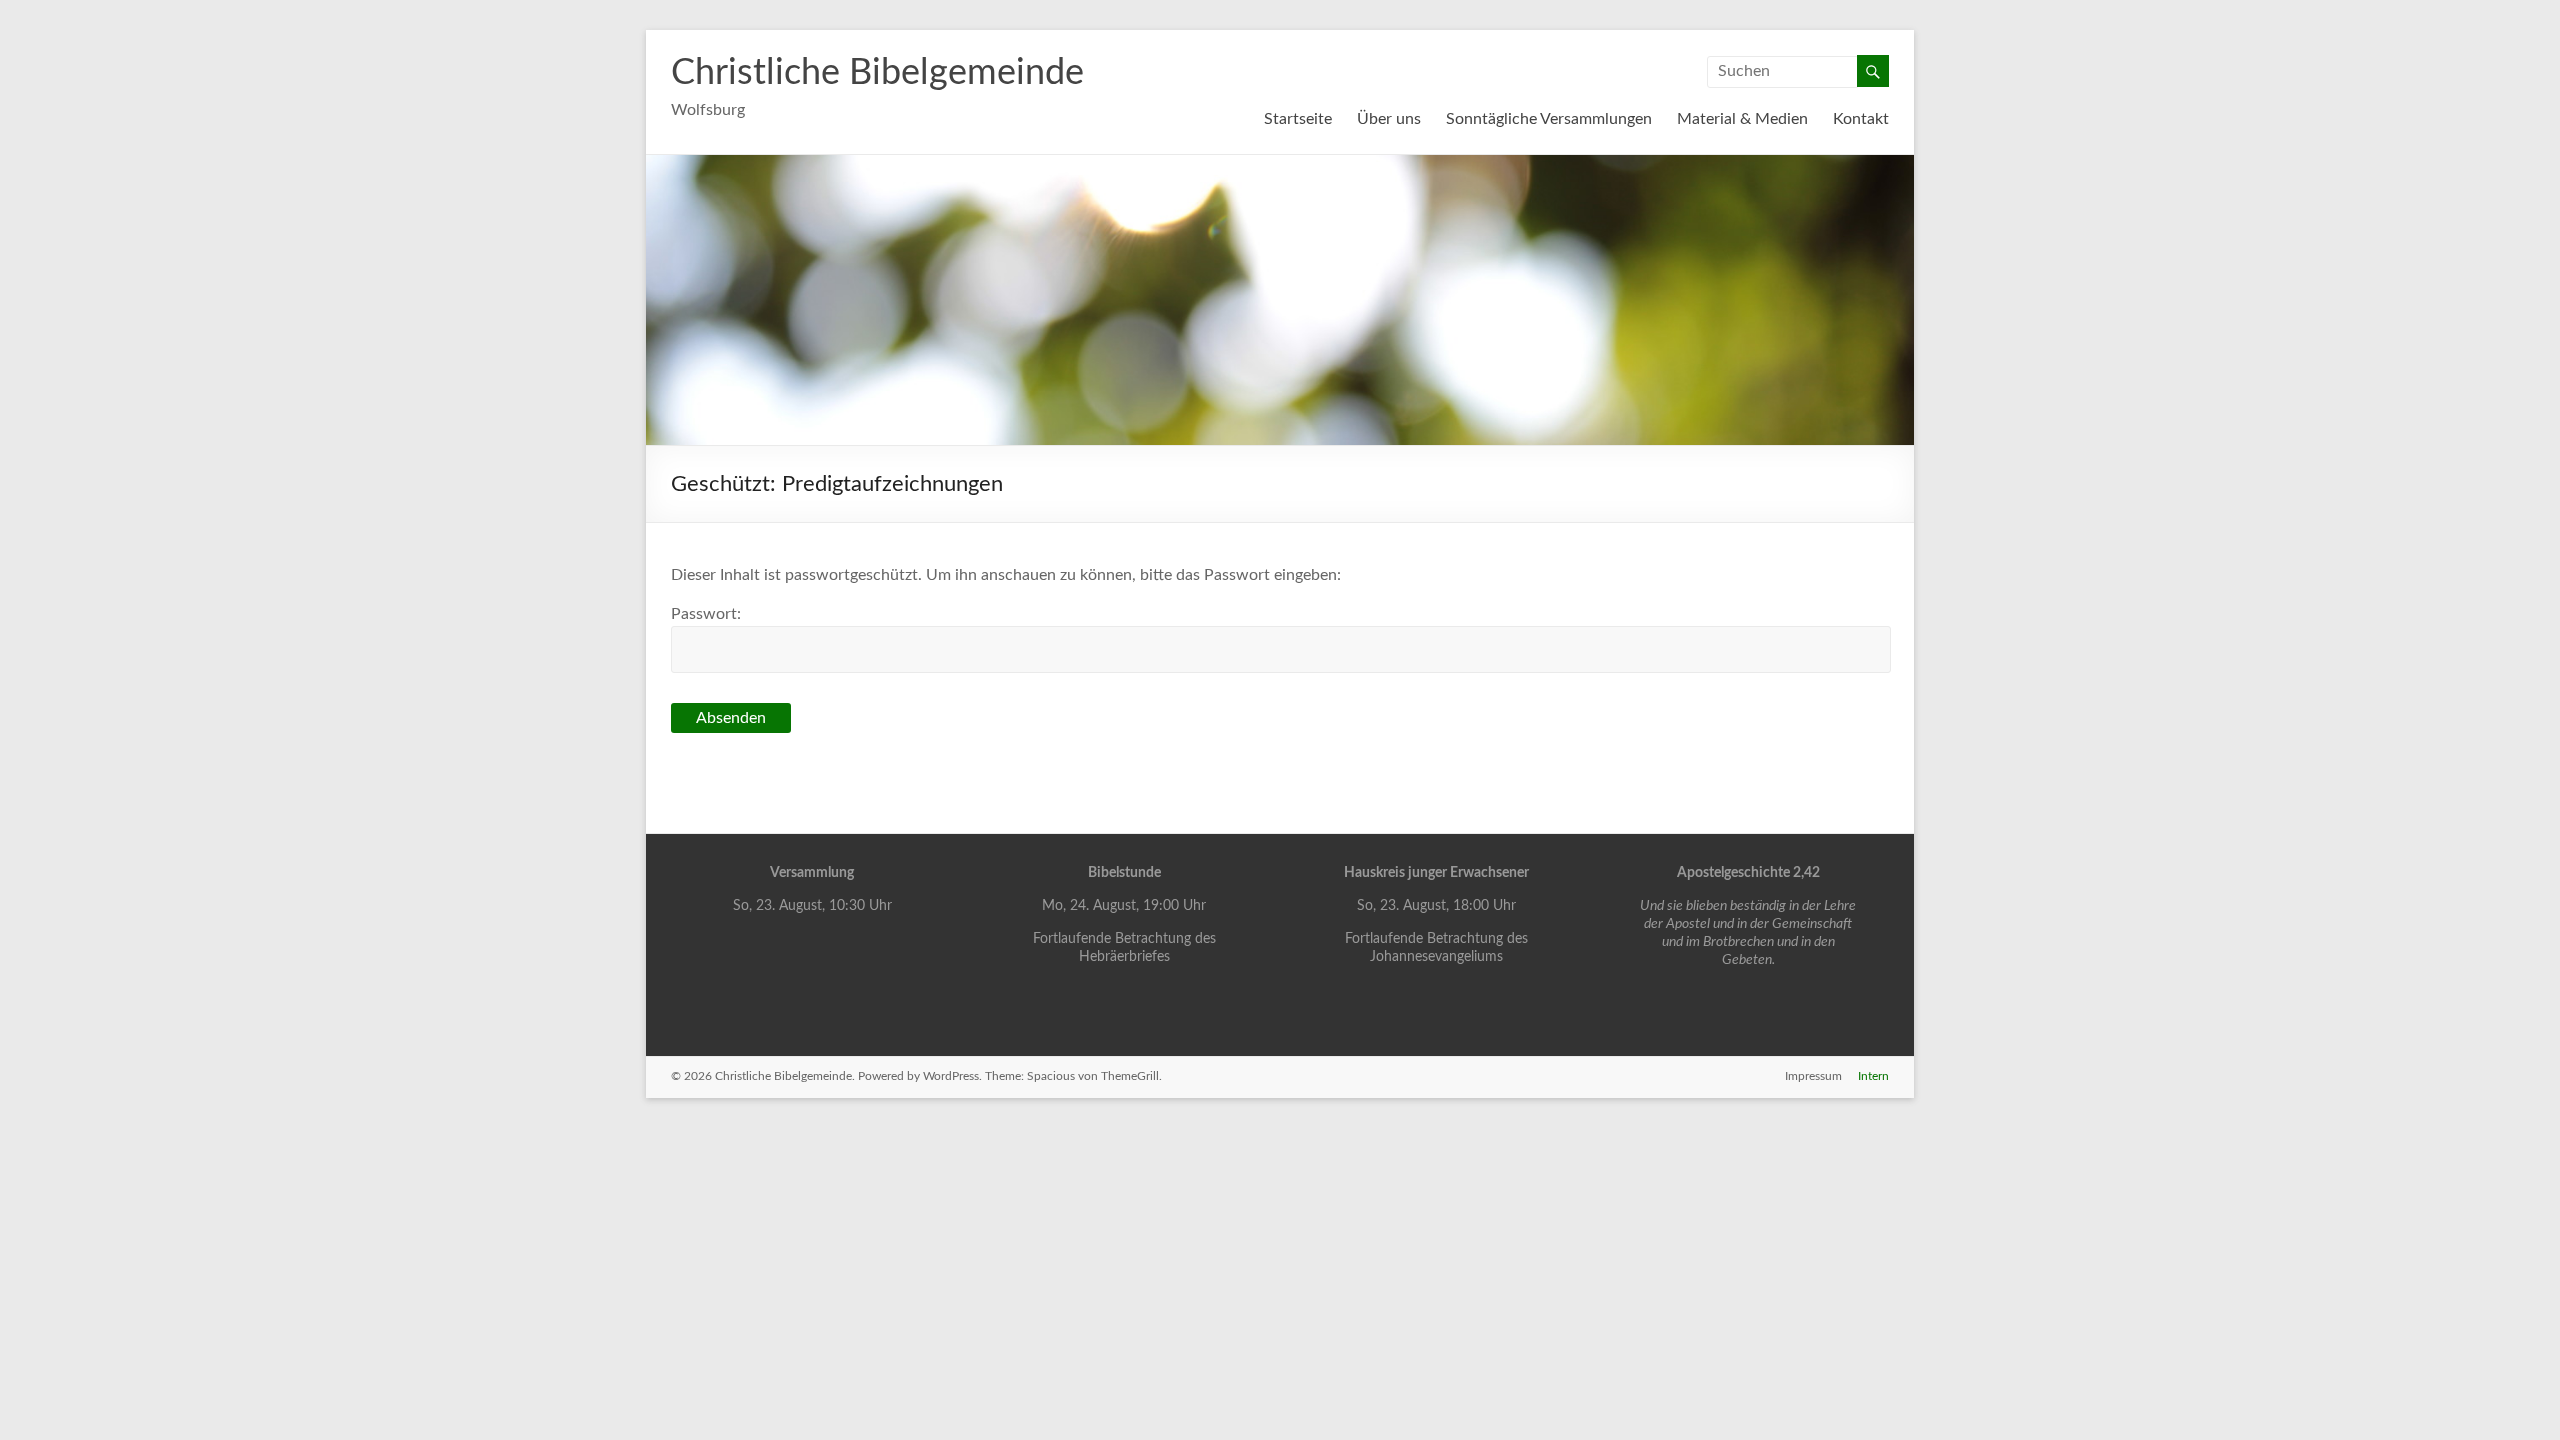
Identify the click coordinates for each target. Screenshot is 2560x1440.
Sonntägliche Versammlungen (1549, 119)
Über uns (1389, 119)
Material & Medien (1742, 119)
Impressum (1813, 1076)
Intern (1873, 1076)
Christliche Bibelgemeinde (877, 73)
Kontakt (1861, 119)
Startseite (1298, 119)
